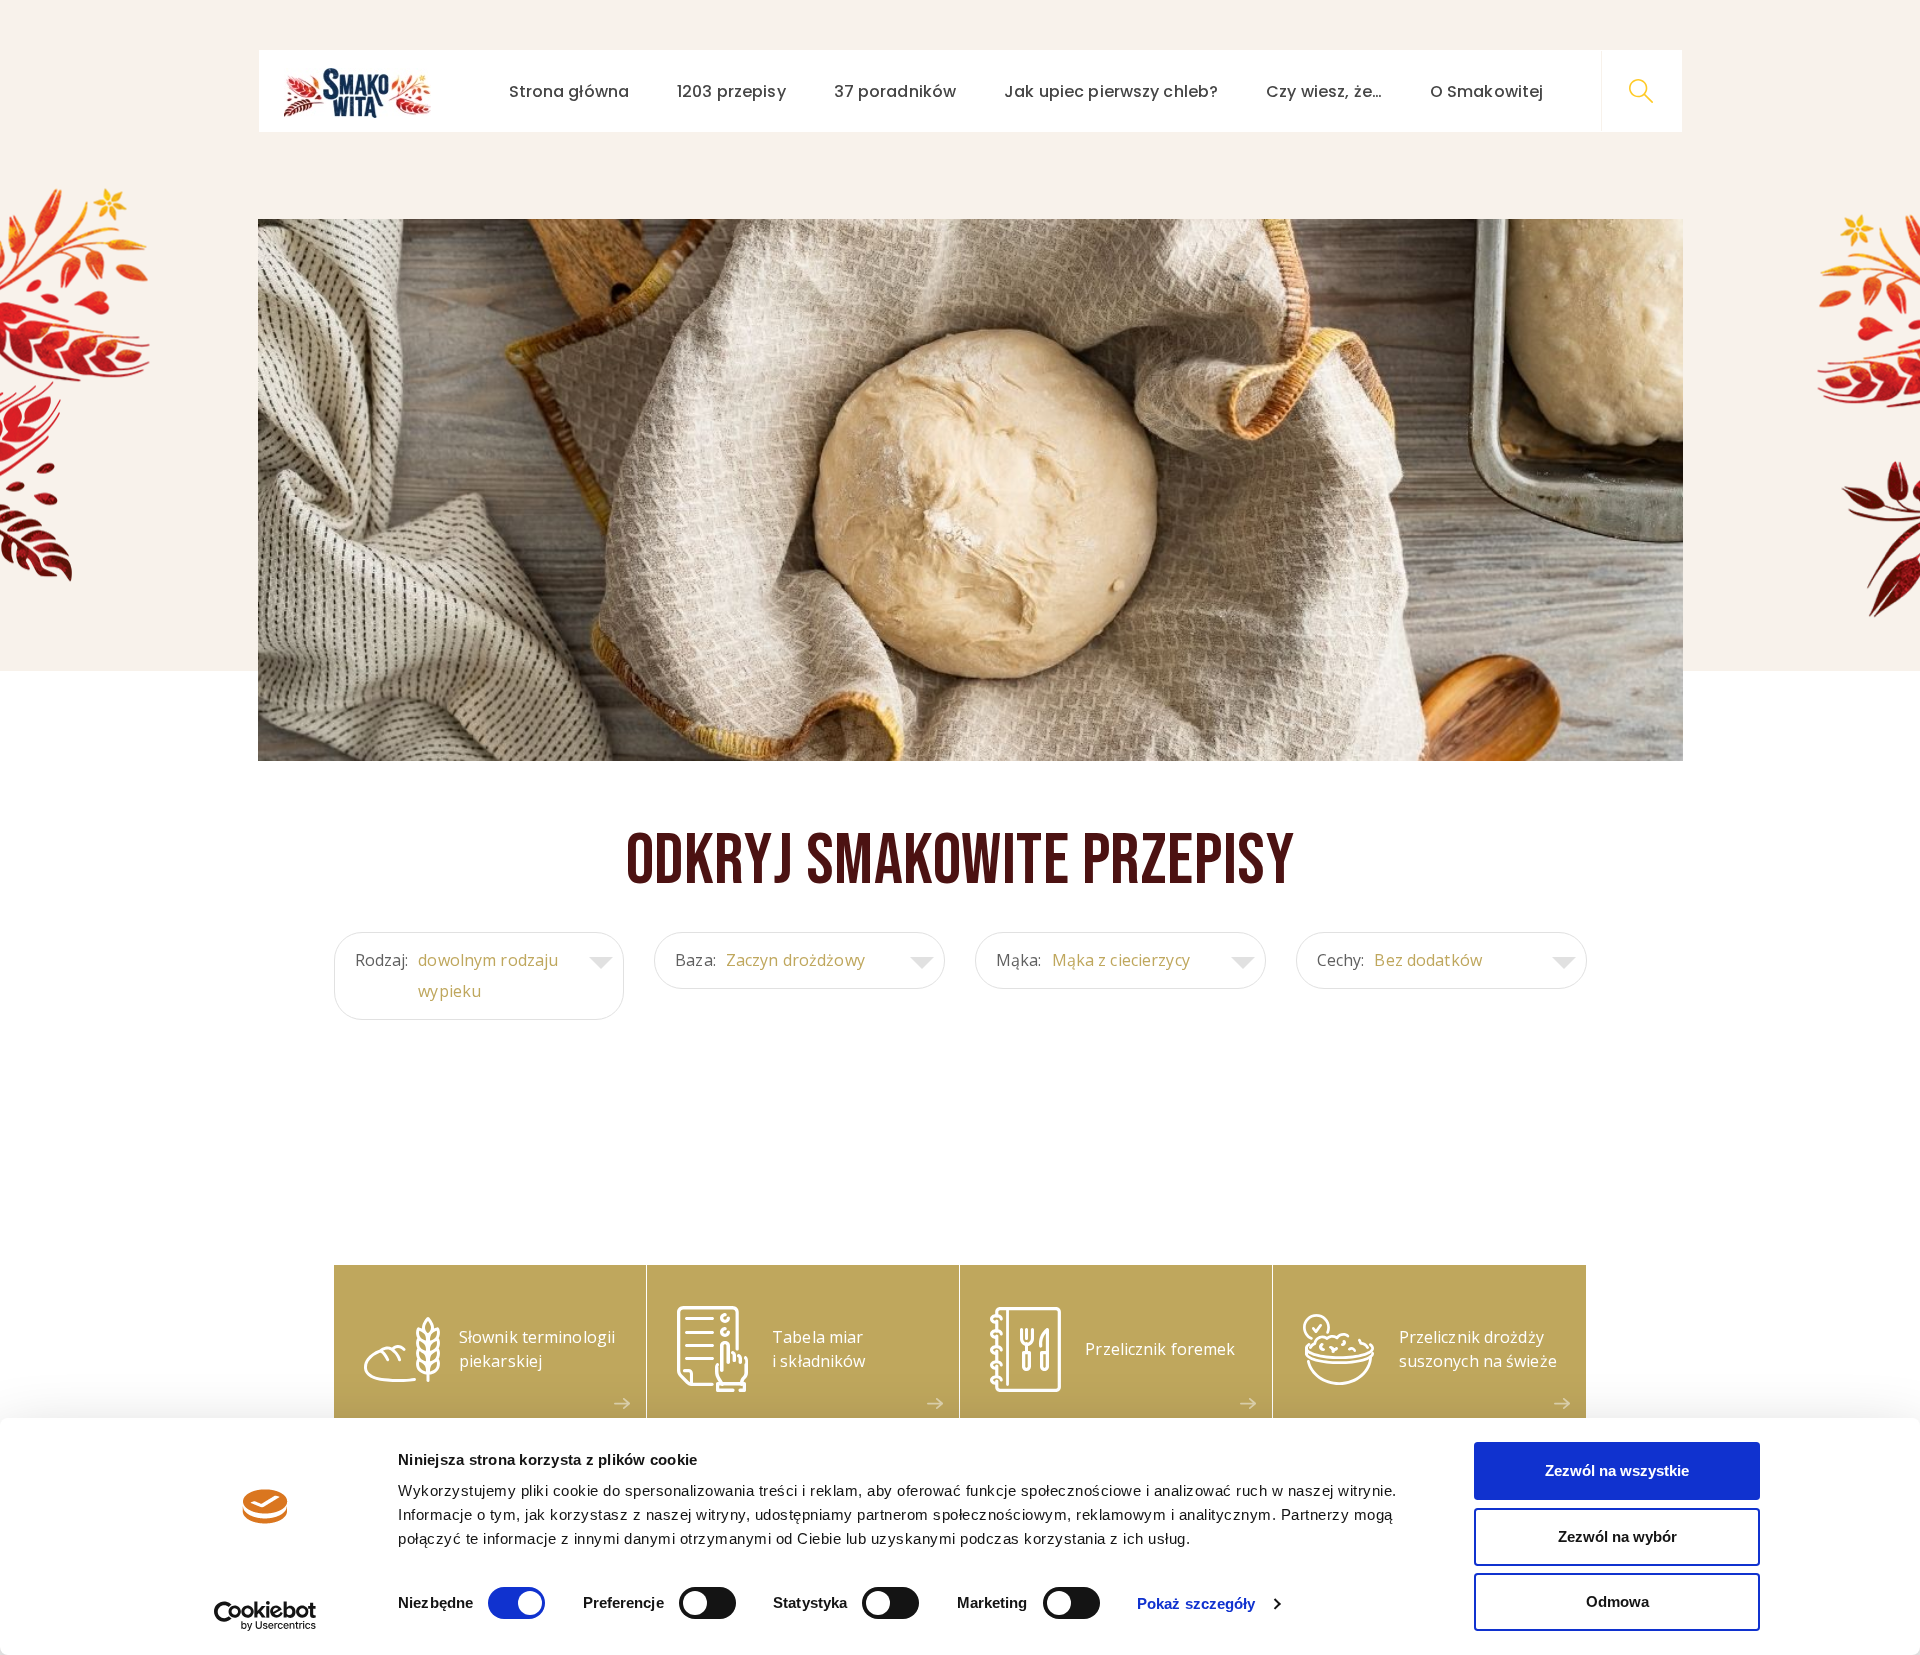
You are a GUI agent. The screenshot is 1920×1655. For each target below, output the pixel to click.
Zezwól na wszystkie (1617, 1470)
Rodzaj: (457, 975)
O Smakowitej (1486, 91)
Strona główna (569, 91)
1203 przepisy (731, 91)
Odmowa (1617, 1601)
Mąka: (1093, 960)
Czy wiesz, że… (1324, 91)
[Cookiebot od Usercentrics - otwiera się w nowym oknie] (265, 1616)
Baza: (770, 960)
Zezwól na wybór (1617, 1536)
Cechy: (1399, 960)
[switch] (707, 1603)
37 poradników (895, 91)
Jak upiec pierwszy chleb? (1111, 91)
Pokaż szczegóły (1196, 1603)
